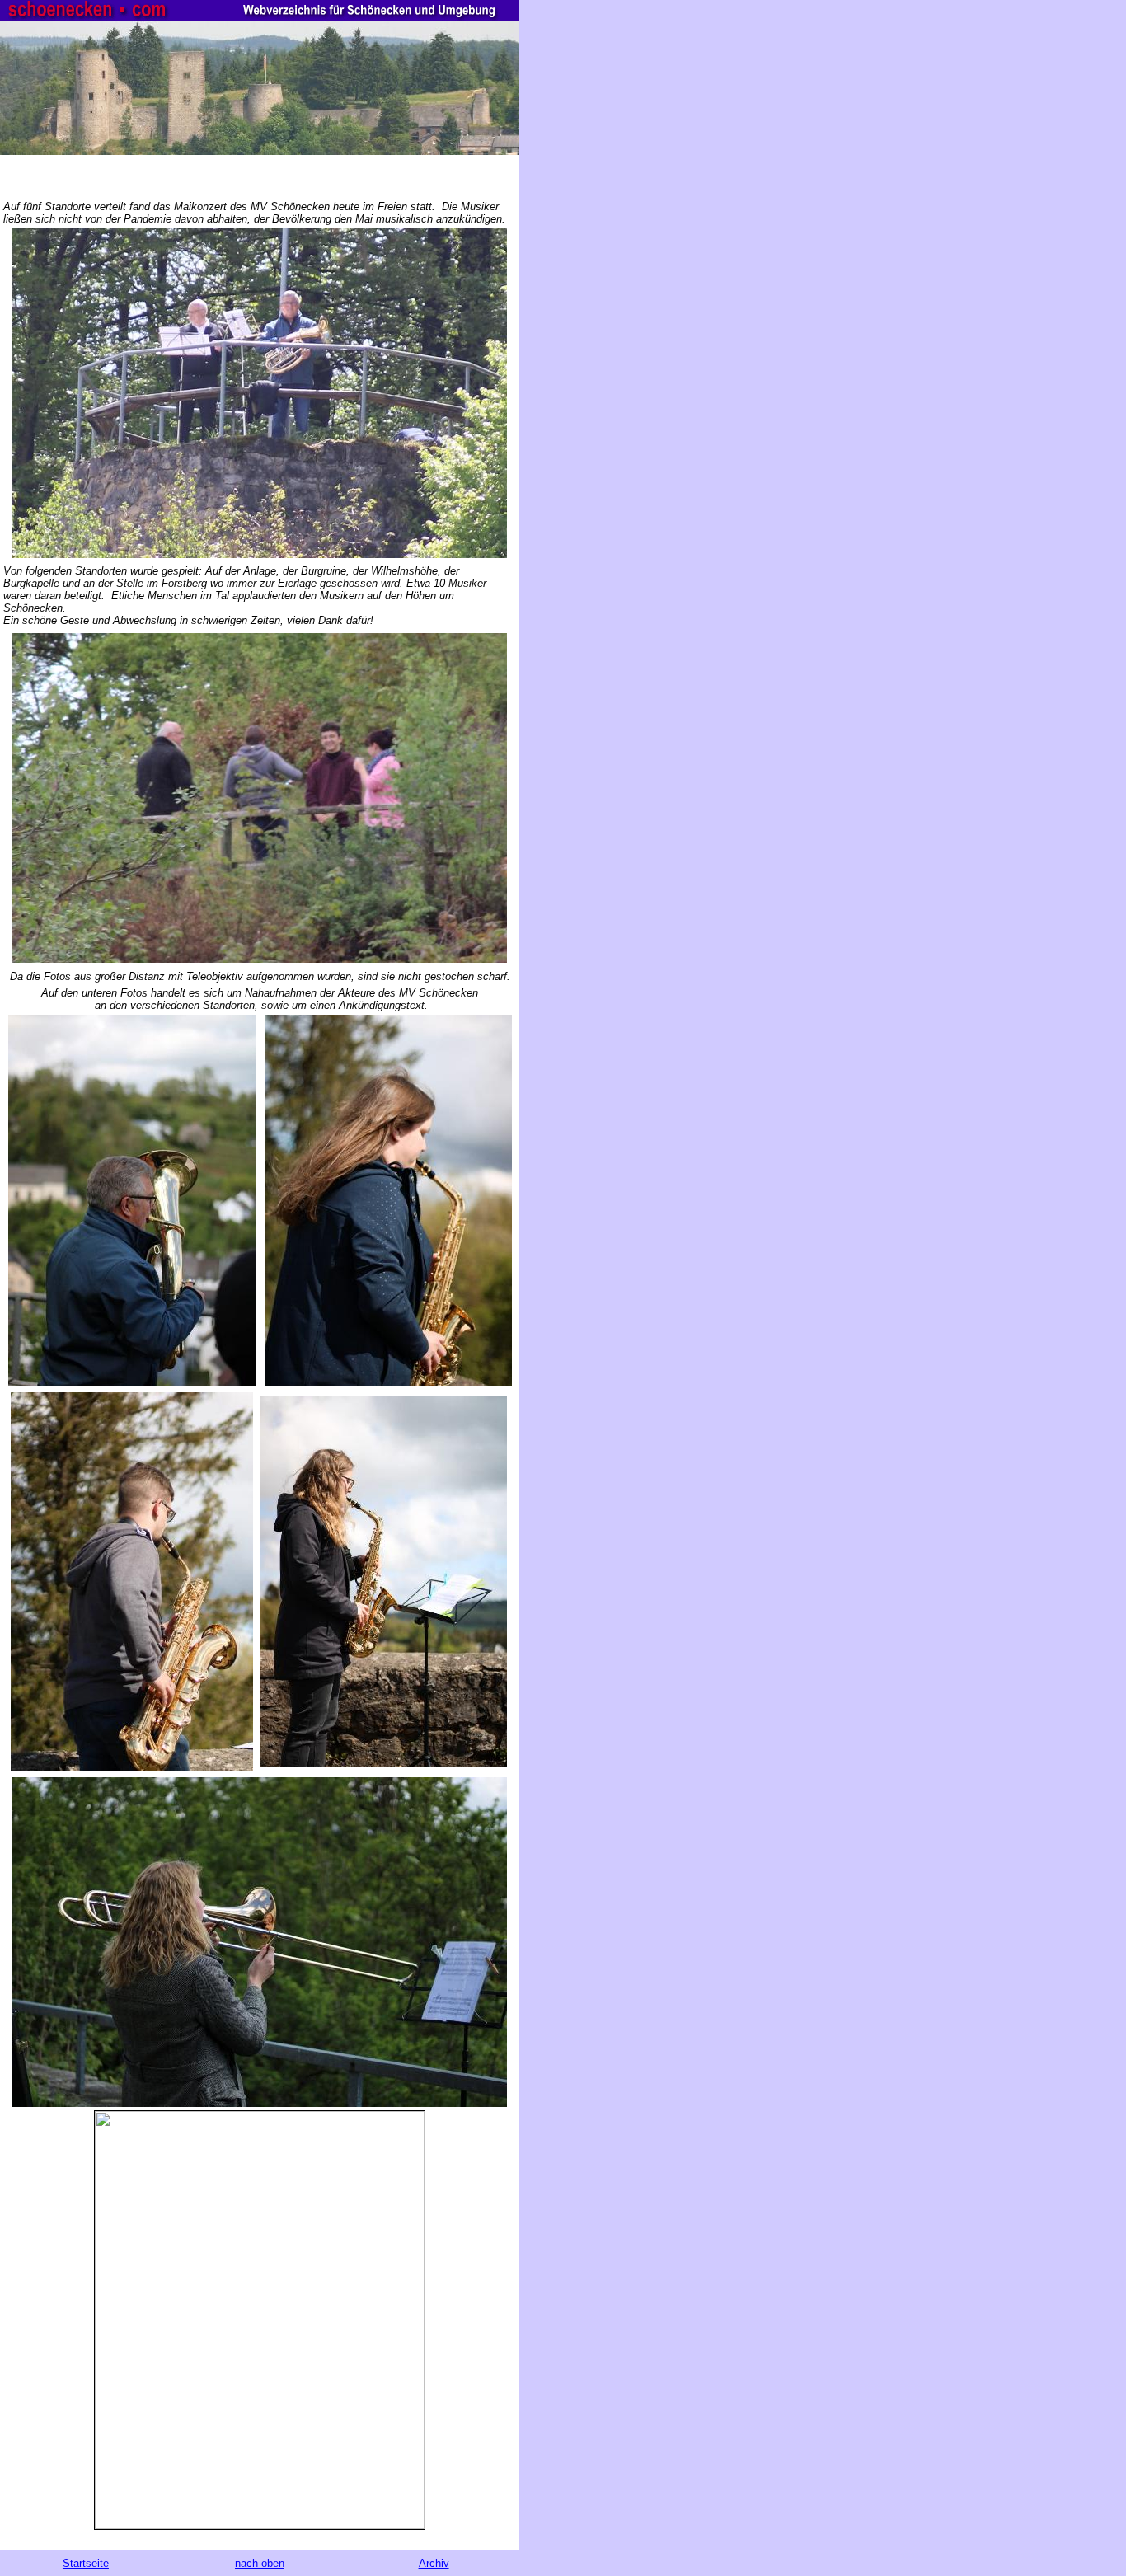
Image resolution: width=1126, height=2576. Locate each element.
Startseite (86, 2563)
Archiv (434, 2563)
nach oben (260, 2563)
